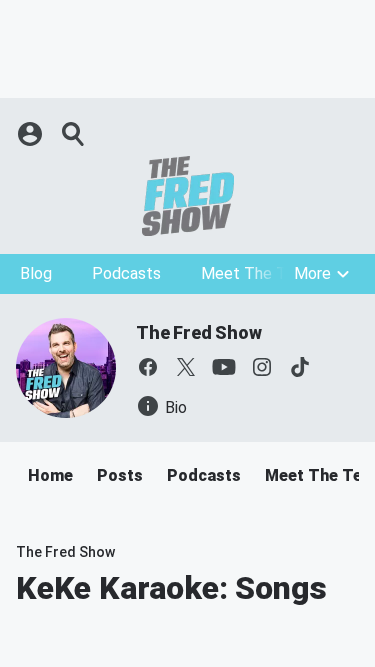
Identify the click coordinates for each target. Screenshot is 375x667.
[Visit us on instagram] (262, 367)
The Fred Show (198, 332)
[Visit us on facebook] (148, 367)
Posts (120, 475)
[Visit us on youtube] (224, 367)
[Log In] (32, 134)
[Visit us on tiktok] (300, 367)
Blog (36, 273)
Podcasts (126, 273)
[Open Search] (74, 134)
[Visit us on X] (186, 367)
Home (50, 475)
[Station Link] (187, 196)
